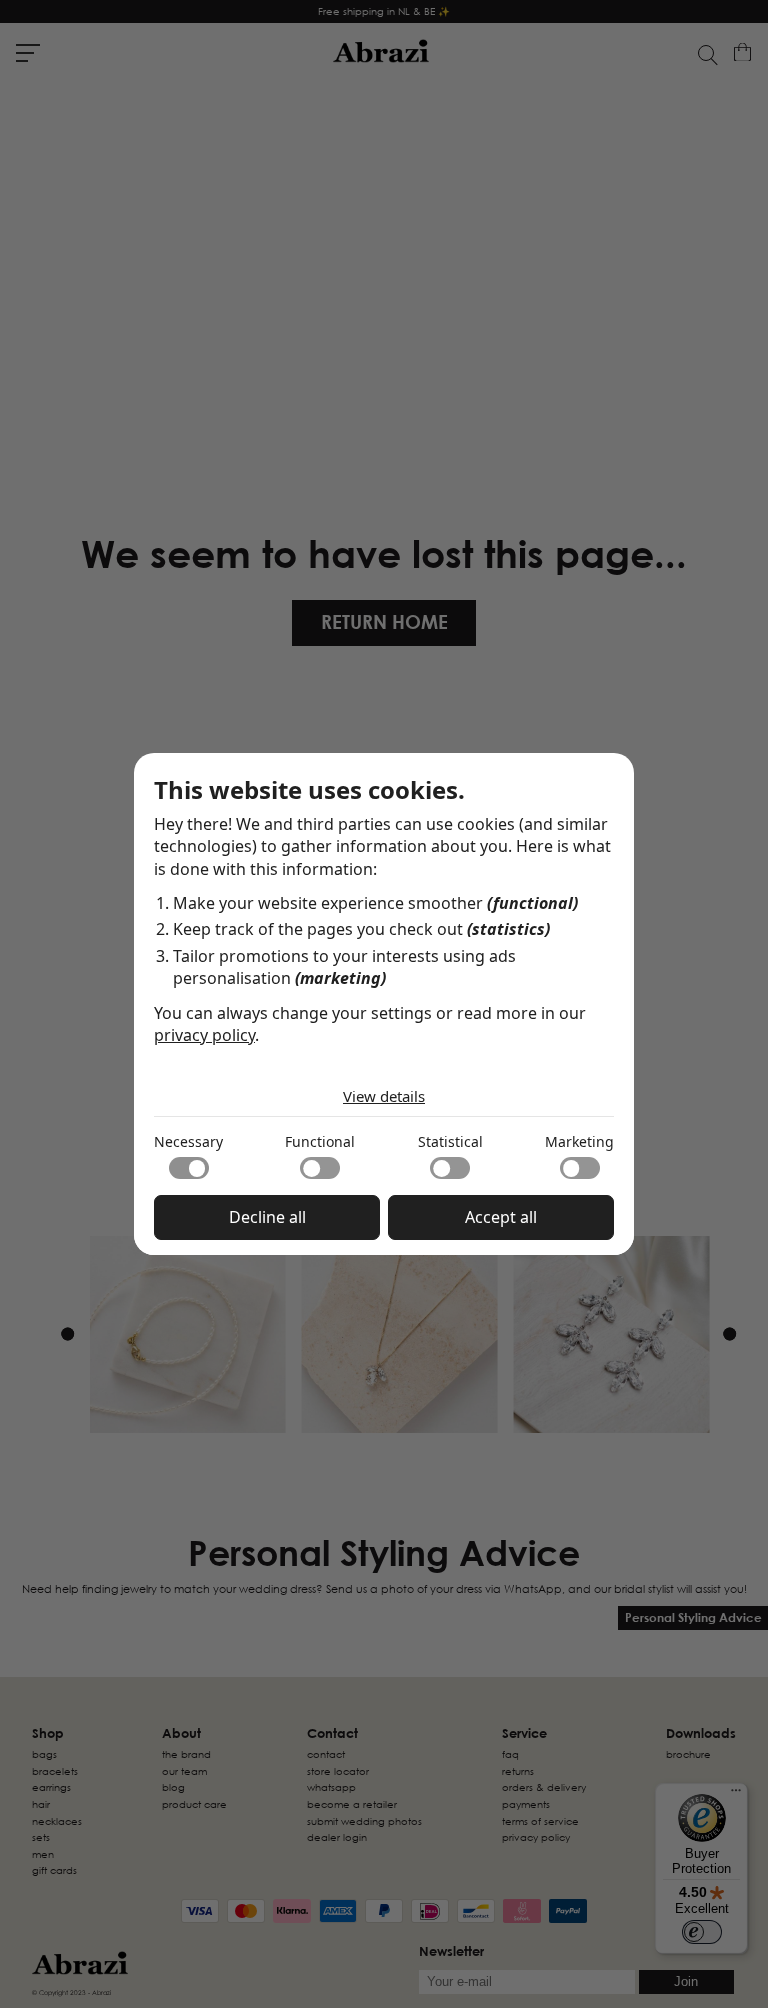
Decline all (267, 1217)
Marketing (579, 1141)
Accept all (501, 1217)
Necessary (188, 1141)
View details (384, 1096)
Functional (320, 1141)
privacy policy (204, 1035)
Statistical (450, 1141)
